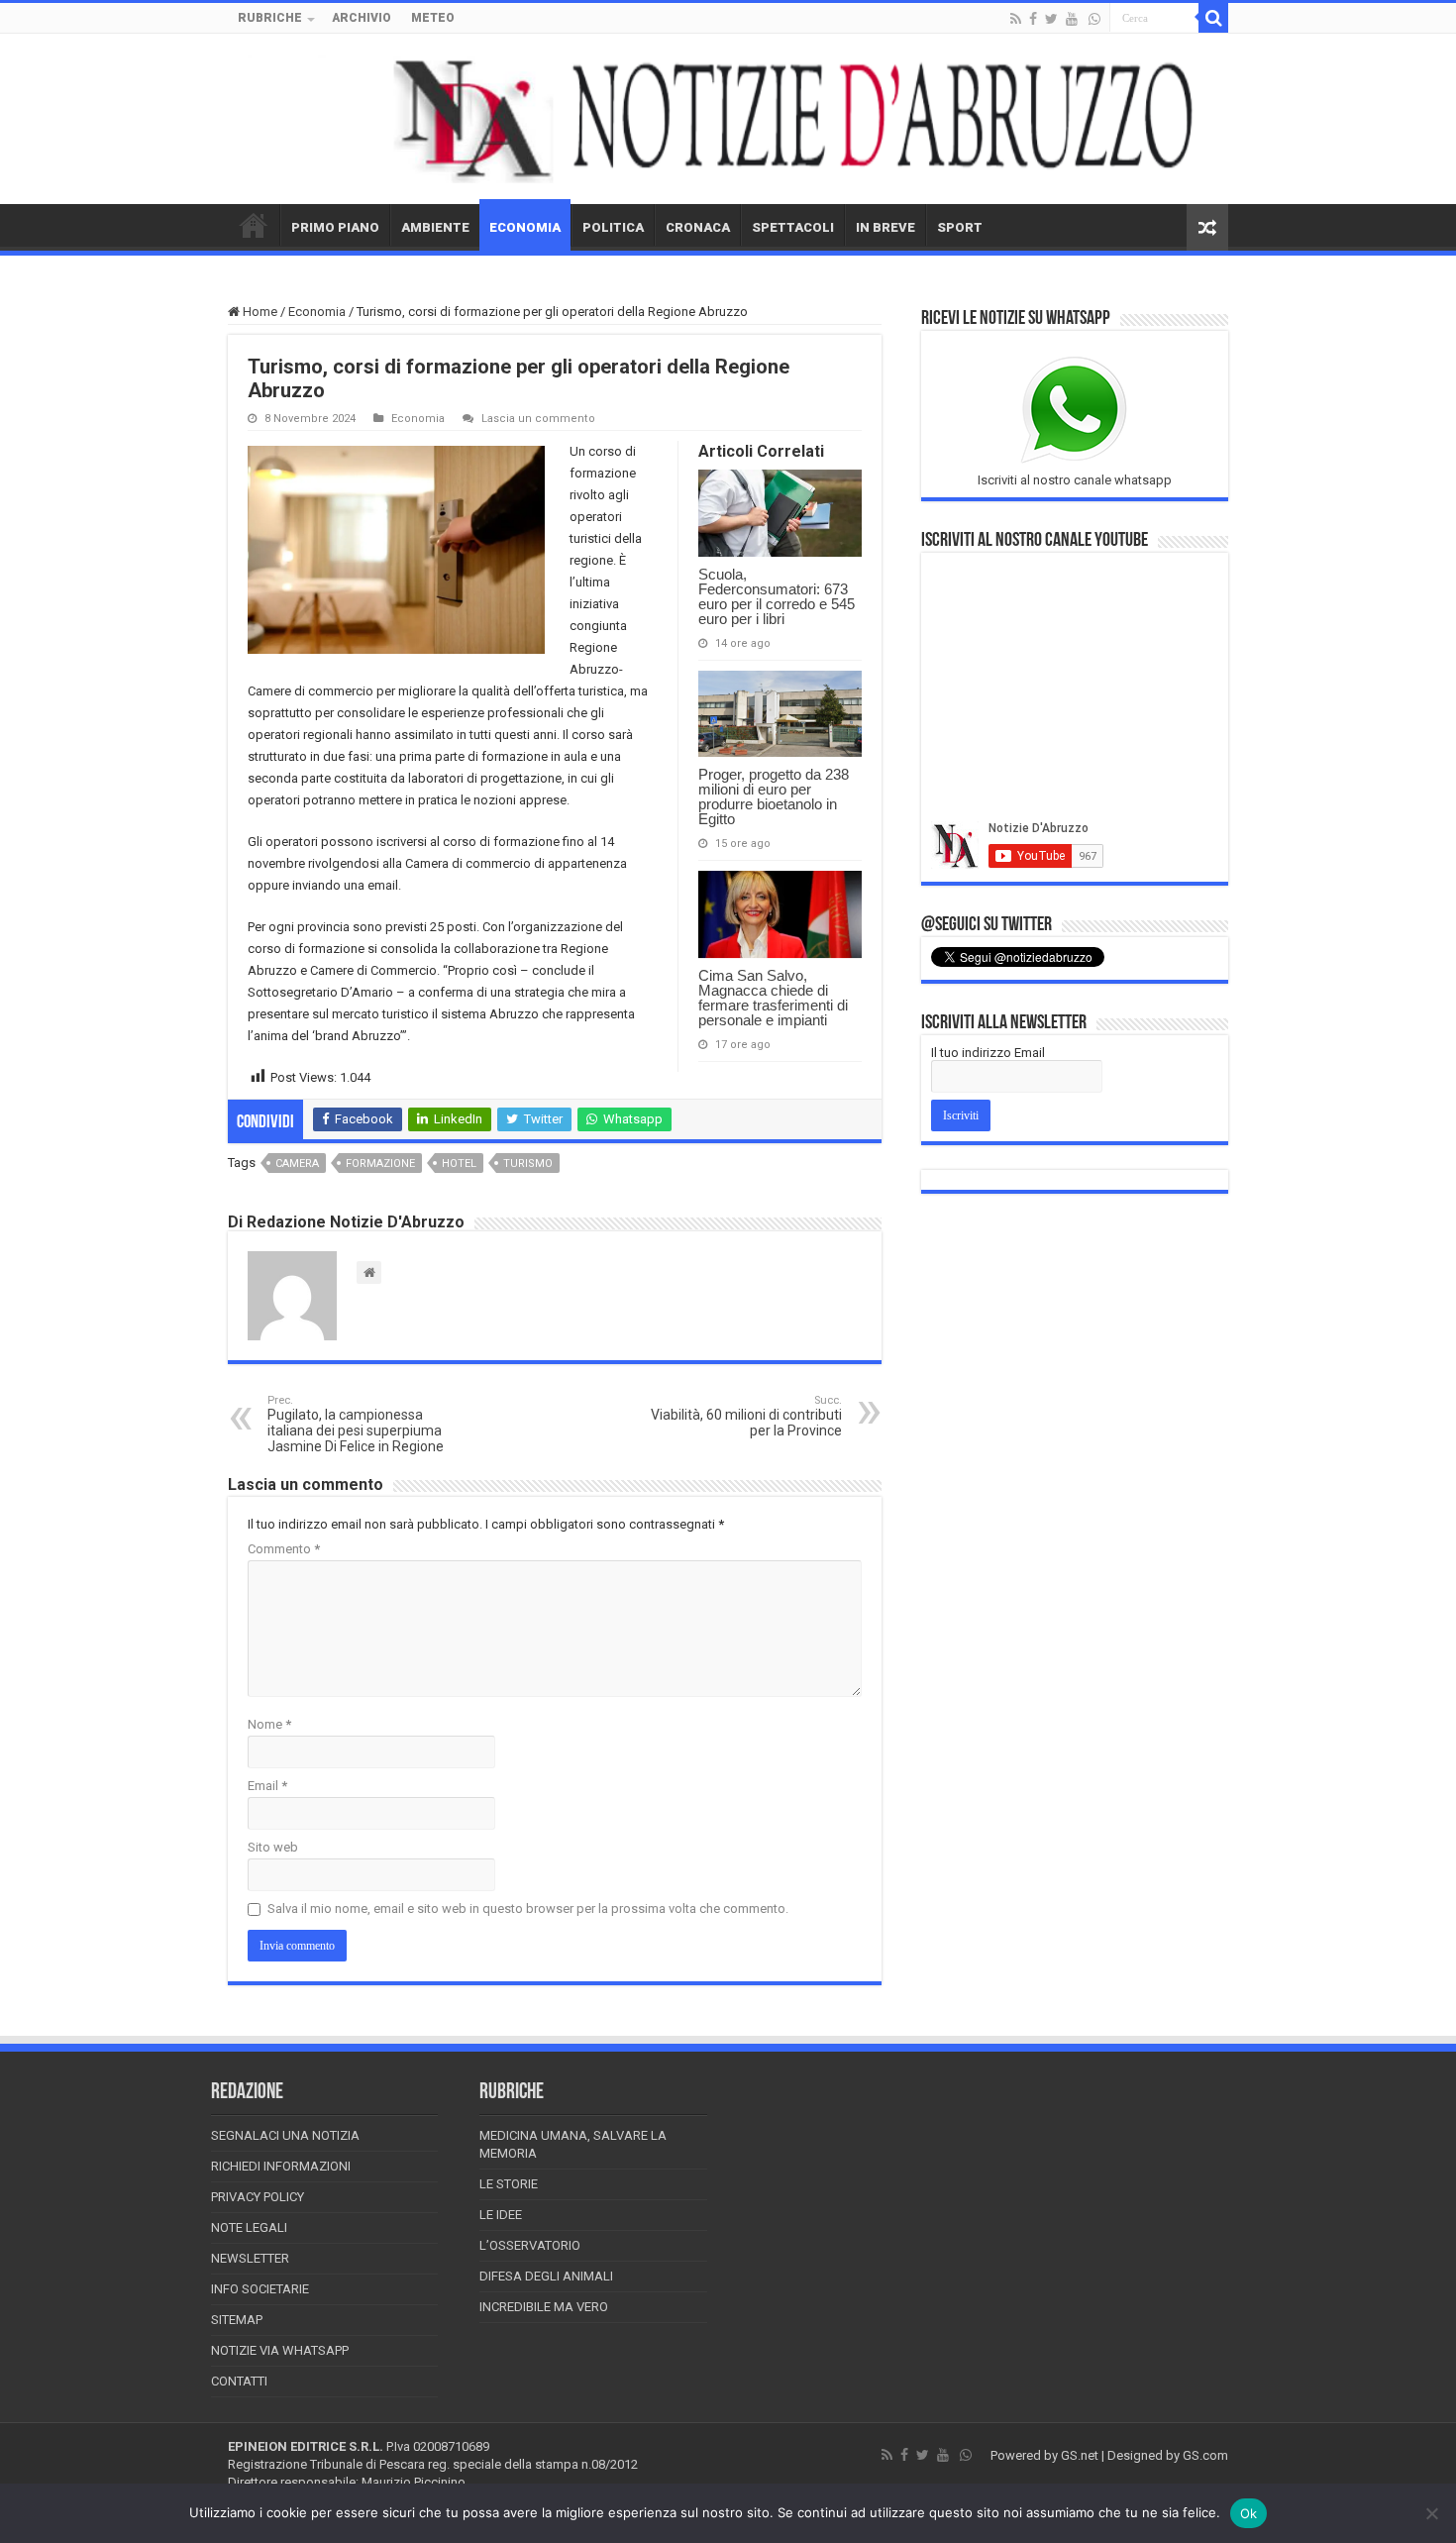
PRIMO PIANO (335, 227)
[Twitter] (1051, 19)
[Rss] (1016, 19)
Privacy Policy (258, 2197)
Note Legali (249, 2227)
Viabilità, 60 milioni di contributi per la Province (746, 1416)
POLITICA (613, 227)
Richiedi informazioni (281, 2166)
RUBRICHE (270, 18)
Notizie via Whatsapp (280, 2350)
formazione (380, 1164)
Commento (284, 1549)
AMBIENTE (435, 227)
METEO (433, 18)
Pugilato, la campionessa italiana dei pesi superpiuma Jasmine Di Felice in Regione (356, 1424)
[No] (1431, 2513)
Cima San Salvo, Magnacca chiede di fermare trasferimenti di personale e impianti (773, 998)
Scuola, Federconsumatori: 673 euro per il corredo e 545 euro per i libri (777, 596)
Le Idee (501, 2215)
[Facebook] (1033, 19)
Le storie (509, 2184)
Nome (269, 1724)
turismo (528, 1164)
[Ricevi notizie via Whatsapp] (1094, 19)
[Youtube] (1072, 19)
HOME (254, 225)
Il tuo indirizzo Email (988, 1053)
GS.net (1080, 2455)
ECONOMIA (525, 227)
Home (259, 312)
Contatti (239, 2381)
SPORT (960, 227)
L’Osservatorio (530, 2245)
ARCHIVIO (362, 18)
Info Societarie (260, 2289)
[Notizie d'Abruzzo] (728, 119)
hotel (459, 1164)
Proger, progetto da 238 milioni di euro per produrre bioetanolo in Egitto (774, 796)
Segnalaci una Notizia (285, 2135)
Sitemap (237, 2320)
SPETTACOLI (793, 227)
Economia (317, 312)
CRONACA (698, 227)
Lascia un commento (538, 419)
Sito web (273, 1847)
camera (297, 1164)
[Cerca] (1213, 18)
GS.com (1205, 2455)
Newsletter (250, 2258)
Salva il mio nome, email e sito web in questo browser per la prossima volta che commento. (528, 1908)
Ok (1249, 2513)
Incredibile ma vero (544, 2307)
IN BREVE (885, 227)
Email (267, 1786)
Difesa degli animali (546, 2276)
